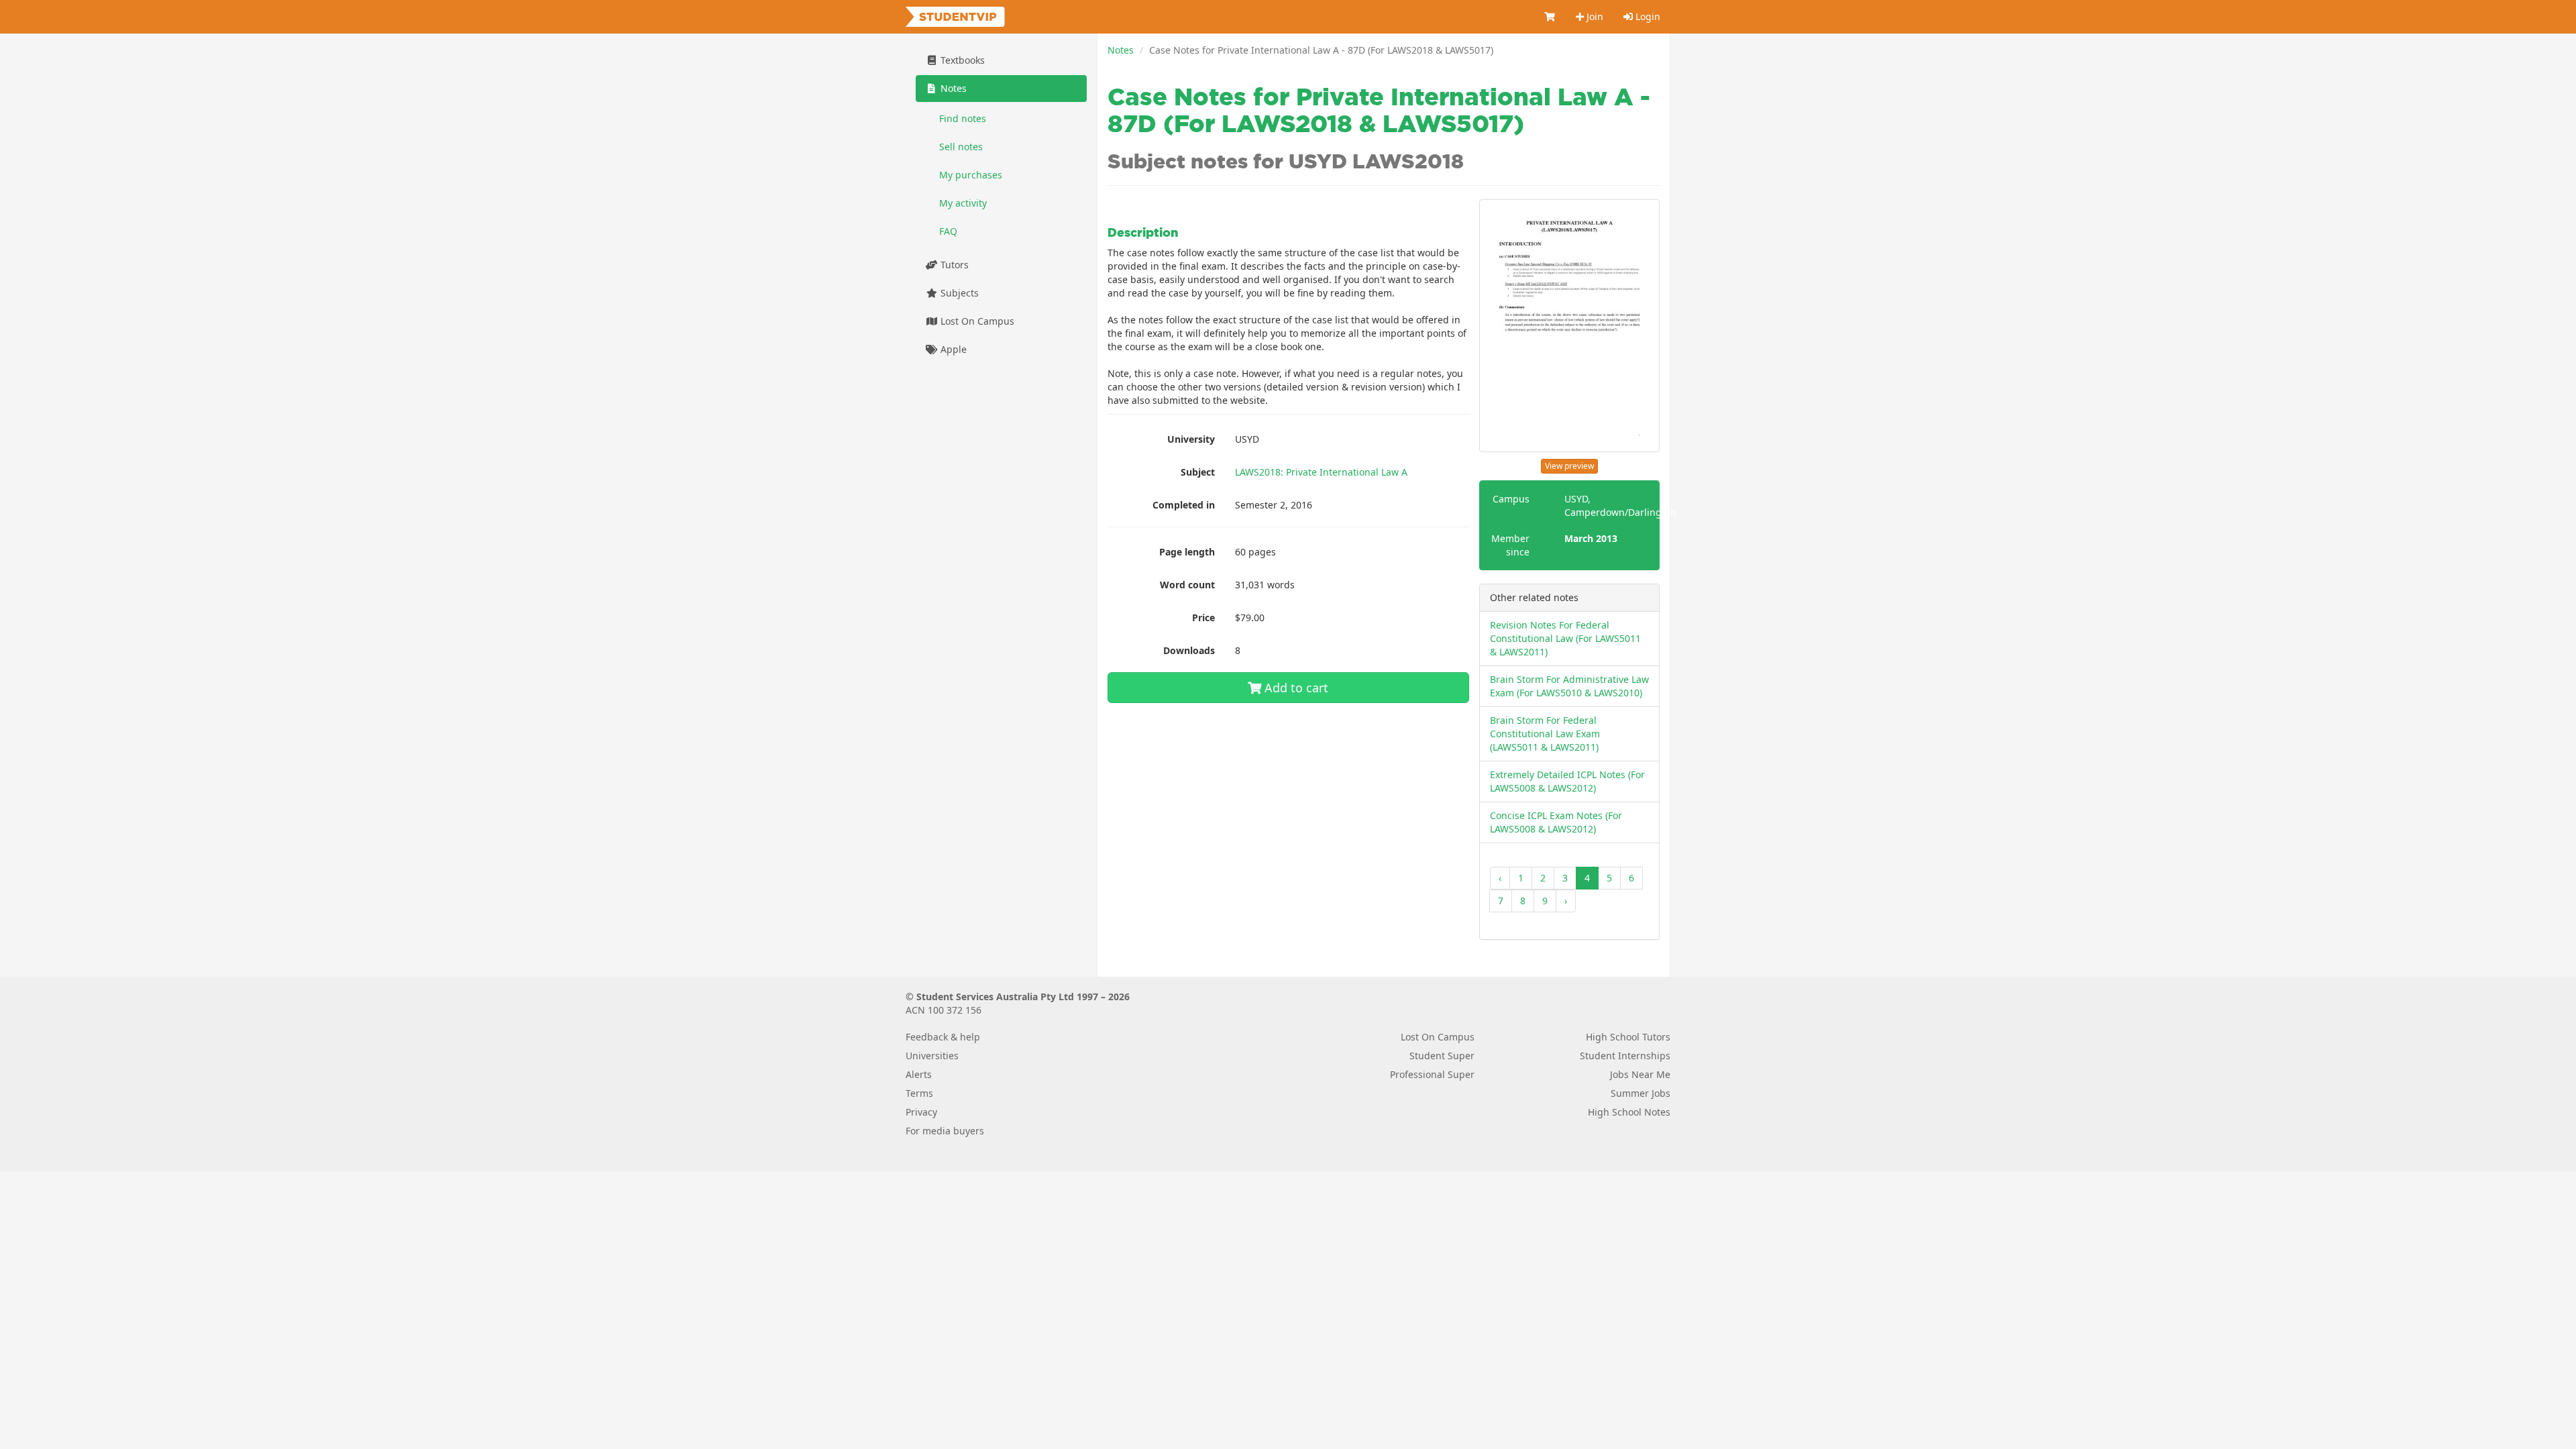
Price (1203, 618)
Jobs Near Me (1640, 1074)
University (1191, 439)
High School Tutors (1628, 1037)
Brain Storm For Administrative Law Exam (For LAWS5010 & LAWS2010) (1569, 686)
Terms (919, 1093)
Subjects (958, 293)
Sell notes (961, 147)
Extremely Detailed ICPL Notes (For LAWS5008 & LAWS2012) (1567, 781)
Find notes (963, 118)
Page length (1187, 552)
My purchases (971, 175)
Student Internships (1625, 1056)
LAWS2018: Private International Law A (1321, 472)
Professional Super (1432, 1074)
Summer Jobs (1641, 1093)
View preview (1569, 466)
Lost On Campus (976, 321)
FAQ (948, 231)
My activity (963, 203)
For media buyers (945, 1131)
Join (1594, 16)
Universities (932, 1056)
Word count (1187, 585)
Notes (1121, 50)
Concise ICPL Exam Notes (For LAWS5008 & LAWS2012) (1556, 822)
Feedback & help (943, 1037)
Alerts (919, 1074)
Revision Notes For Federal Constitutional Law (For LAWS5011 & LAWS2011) (1565, 638)
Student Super (1442, 1056)
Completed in (1184, 505)
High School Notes (1629, 1112)
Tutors (953, 265)
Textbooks (961, 60)
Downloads (1189, 650)
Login (1647, 16)
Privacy (921, 1112)
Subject (1198, 472)
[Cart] (1550, 17)
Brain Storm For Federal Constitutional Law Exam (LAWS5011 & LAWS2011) (1545, 734)
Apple (952, 349)
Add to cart (1295, 688)
